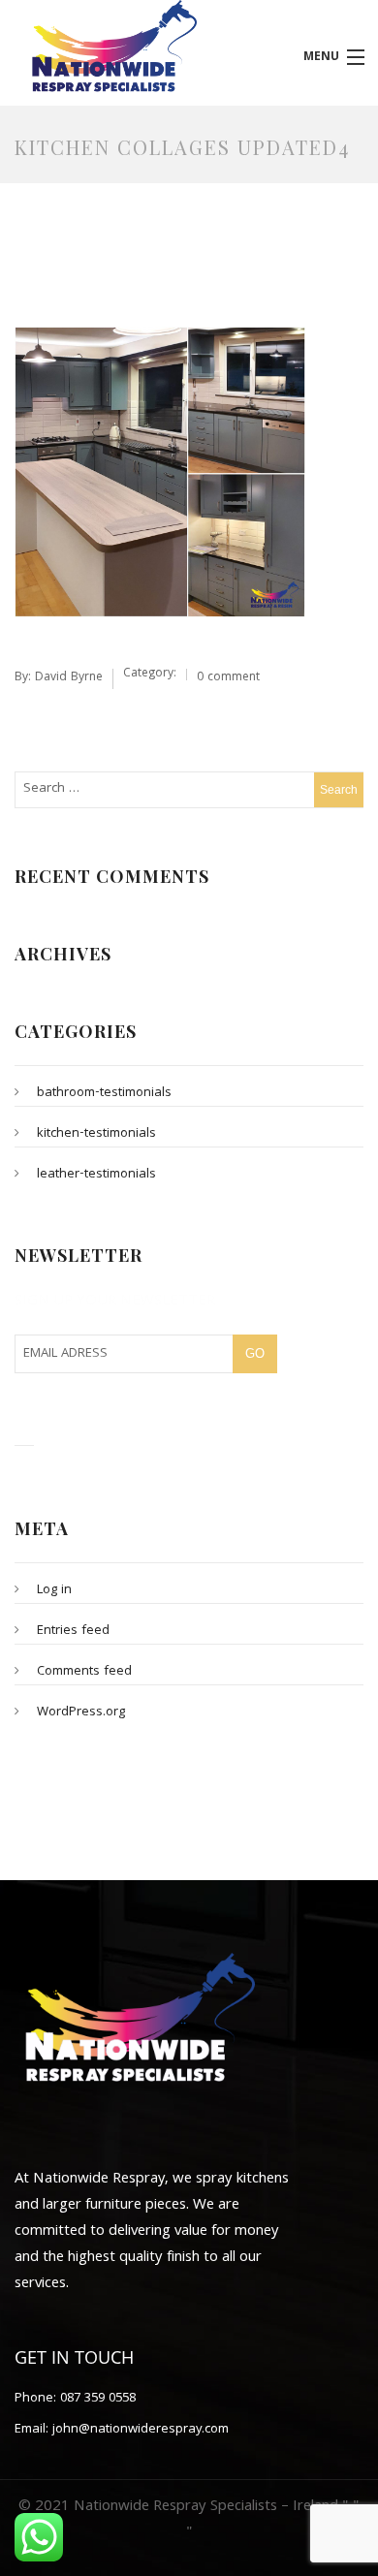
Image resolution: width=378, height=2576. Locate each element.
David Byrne (69, 678)
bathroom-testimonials (104, 1093)
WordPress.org (81, 1712)
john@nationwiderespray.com (139, 2430)
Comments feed (84, 1672)
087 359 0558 (96, 2399)
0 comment (228, 678)
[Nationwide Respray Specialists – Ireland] (142, 47)
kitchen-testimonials (96, 1134)
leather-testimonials (96, 1175)
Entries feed (73, 1631)
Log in (54, 1590)
